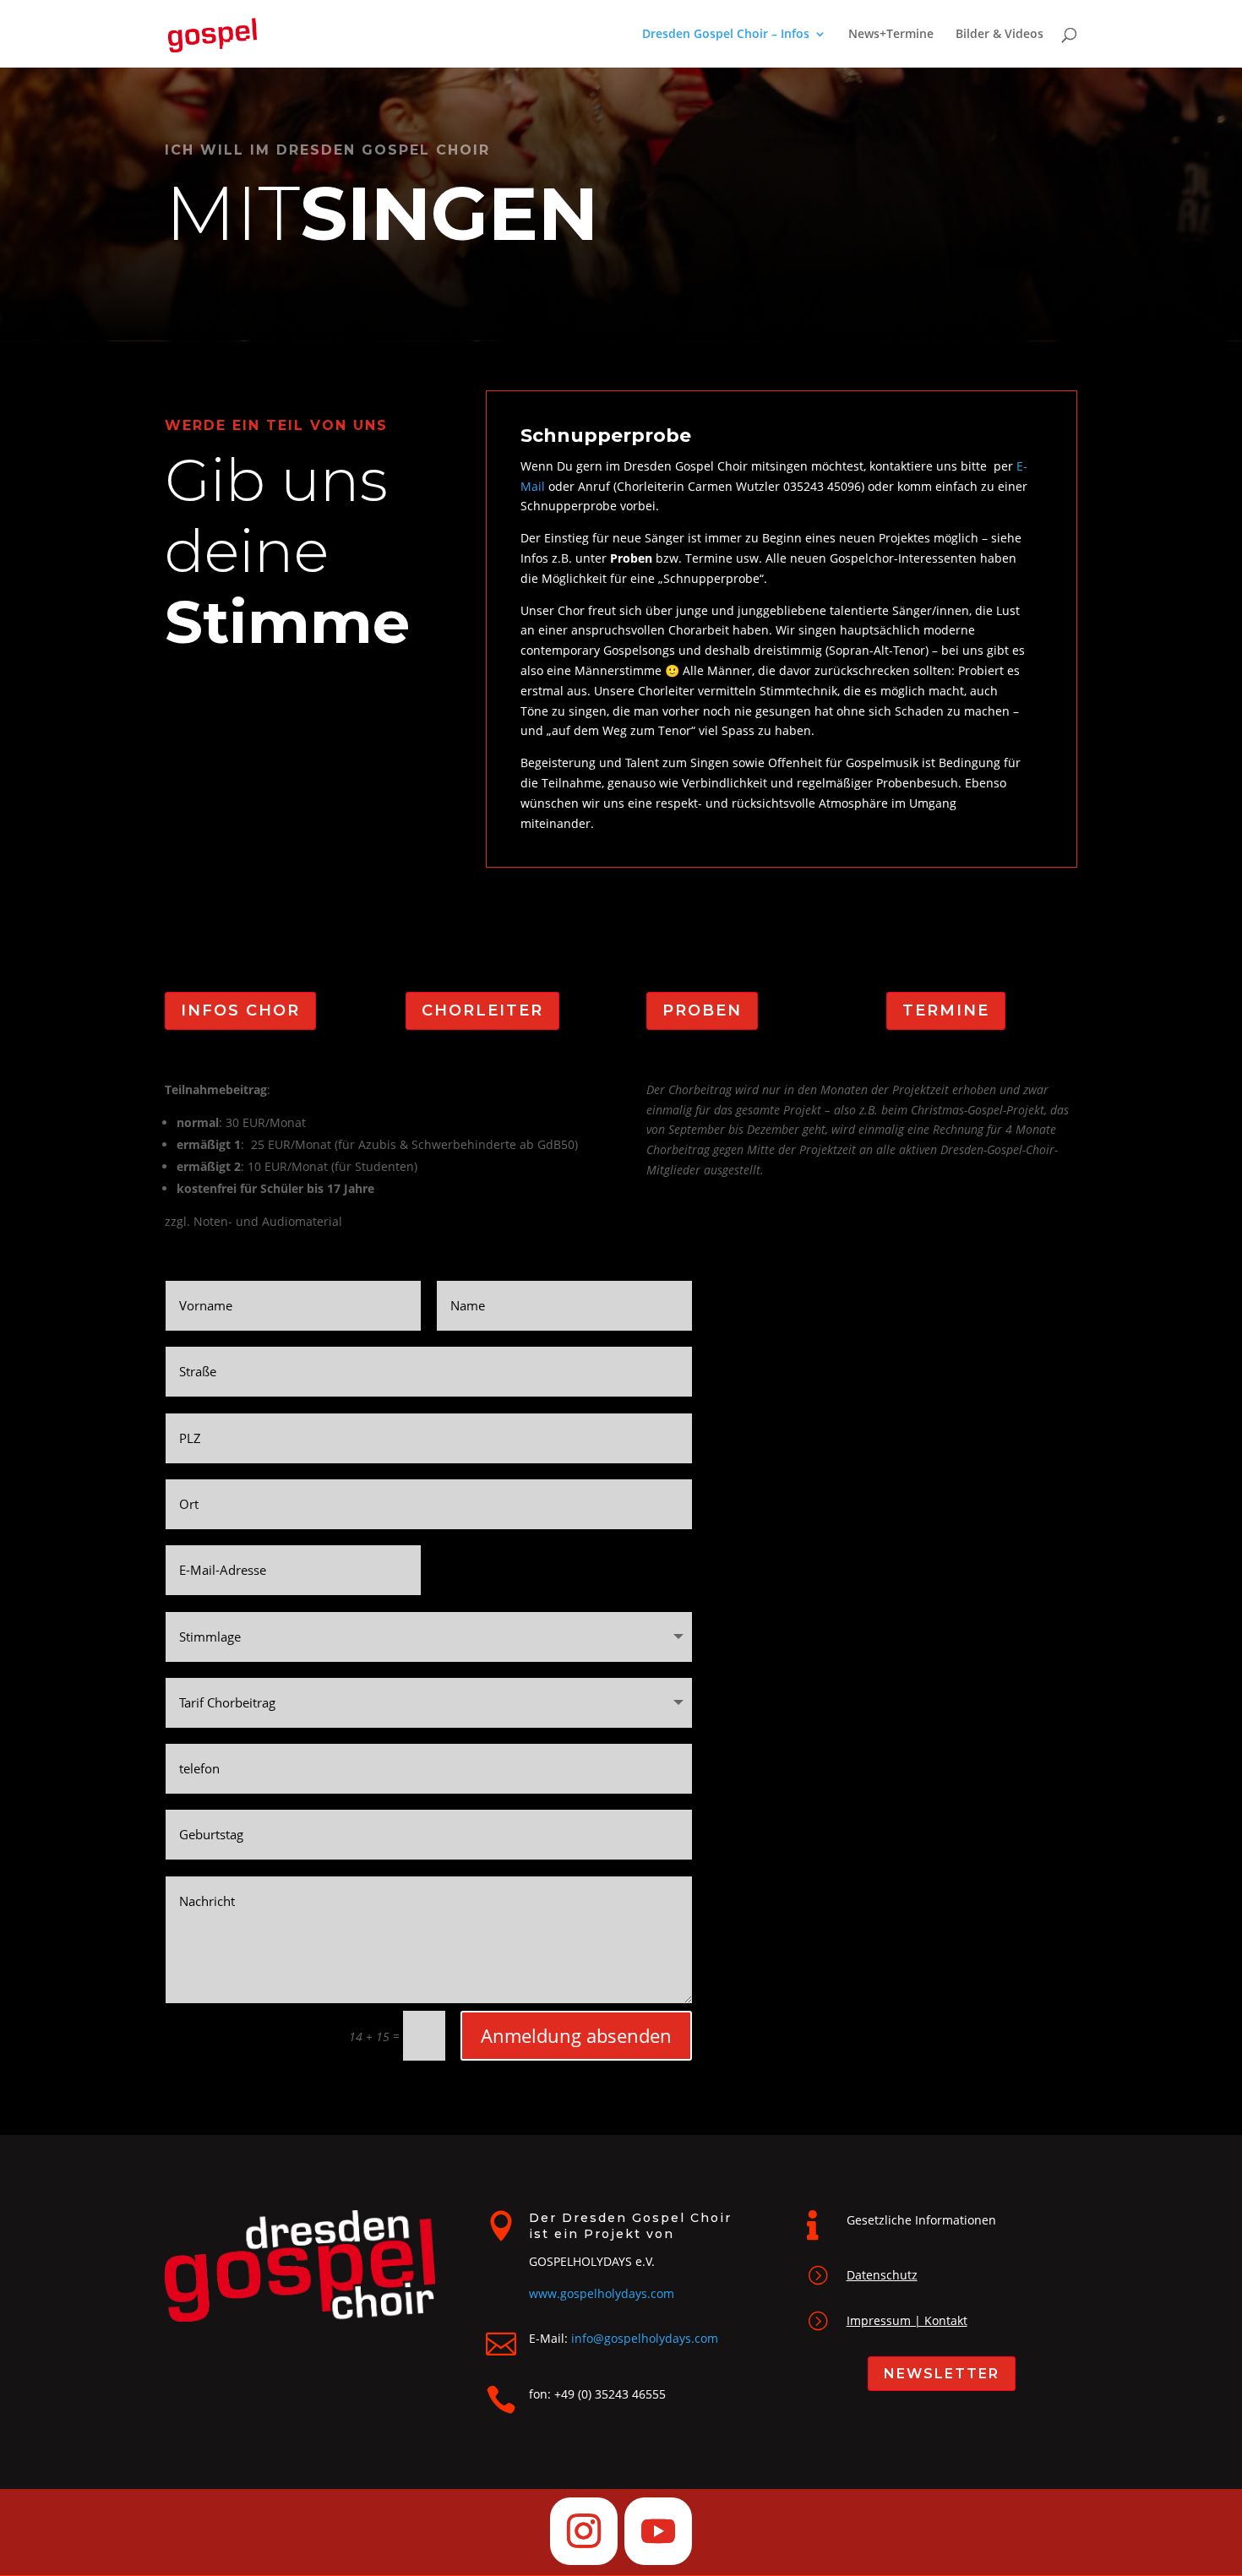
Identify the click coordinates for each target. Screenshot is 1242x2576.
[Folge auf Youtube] (658, 2531)
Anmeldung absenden (576, 2035)
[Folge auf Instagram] (584, 2531)
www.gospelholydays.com (602, 2293)
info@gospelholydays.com (645, 2338)
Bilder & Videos (1000, 35)
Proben (702, 1010)
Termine (946, 1010)
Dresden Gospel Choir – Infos (726, 35)
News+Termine (891, 35)
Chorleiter (482, 1010)
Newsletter (942, 2374)
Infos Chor (240, 1010)
